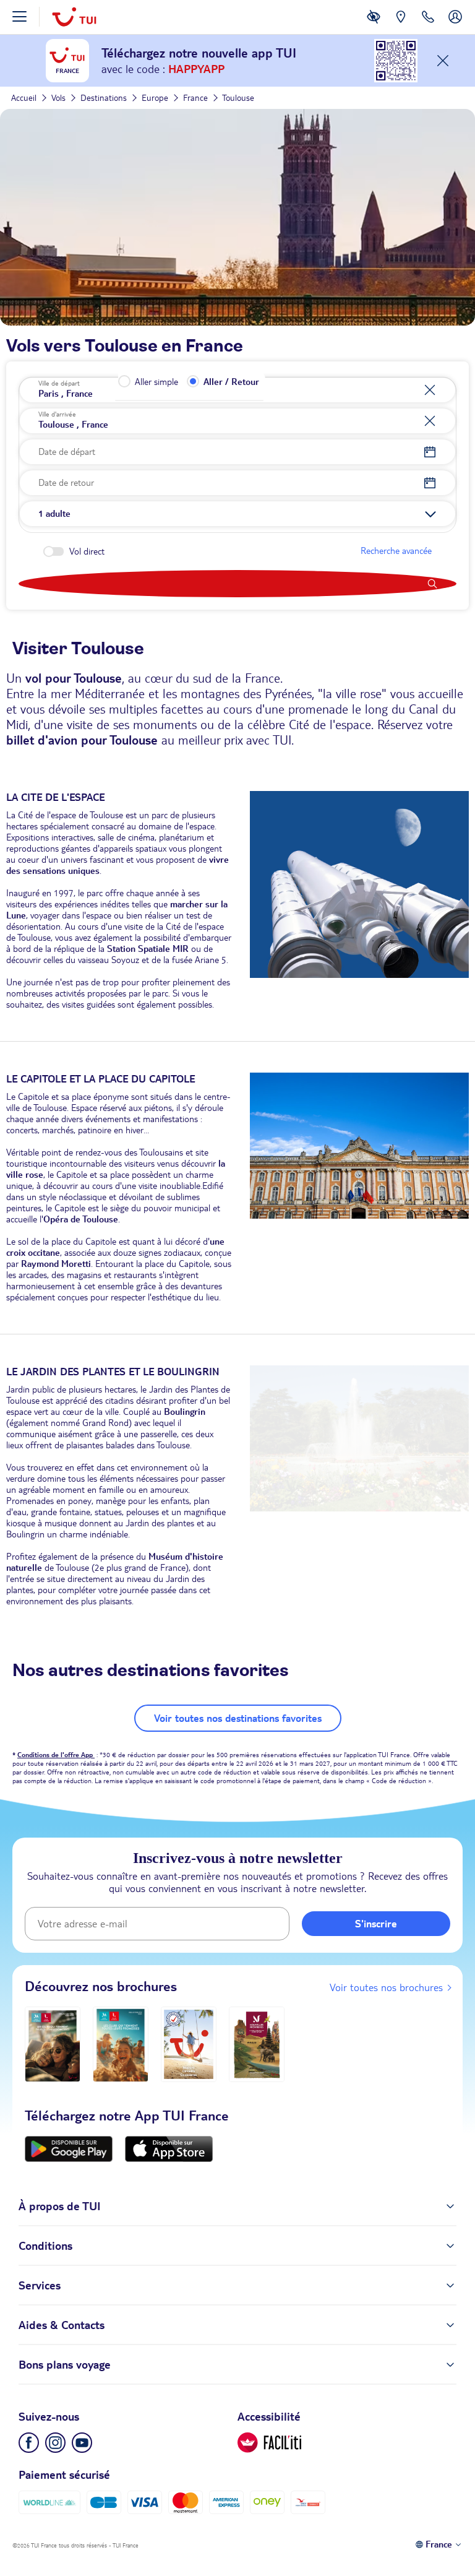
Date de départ (67, 452)
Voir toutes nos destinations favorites (238, 1718)
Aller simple (156, 382)
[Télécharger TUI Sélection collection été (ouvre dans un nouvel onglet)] (189, 2044)
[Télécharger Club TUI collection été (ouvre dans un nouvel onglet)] (121, 2044)
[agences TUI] (401, 26)
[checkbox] (53, 551)
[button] (237, 514)
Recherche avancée (396, 551)
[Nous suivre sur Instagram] (55, 2443)
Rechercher (237, 584)
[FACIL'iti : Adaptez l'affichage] (374, 26)
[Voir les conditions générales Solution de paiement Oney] (267, 2503)
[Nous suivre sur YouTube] (82, 2443)
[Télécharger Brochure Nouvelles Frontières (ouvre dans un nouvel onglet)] (257, 2044)
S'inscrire (376, 1924)
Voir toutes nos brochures (386, 1987)
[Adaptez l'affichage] (269, 2443)
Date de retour (66, 483)
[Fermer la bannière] (443, 61)
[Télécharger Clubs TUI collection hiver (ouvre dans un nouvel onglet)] (53, 2044)
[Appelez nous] (428, 26)
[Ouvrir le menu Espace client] (455, 26)
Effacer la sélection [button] (436, 390)
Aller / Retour (231, 382)
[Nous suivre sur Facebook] (29, 2443)
